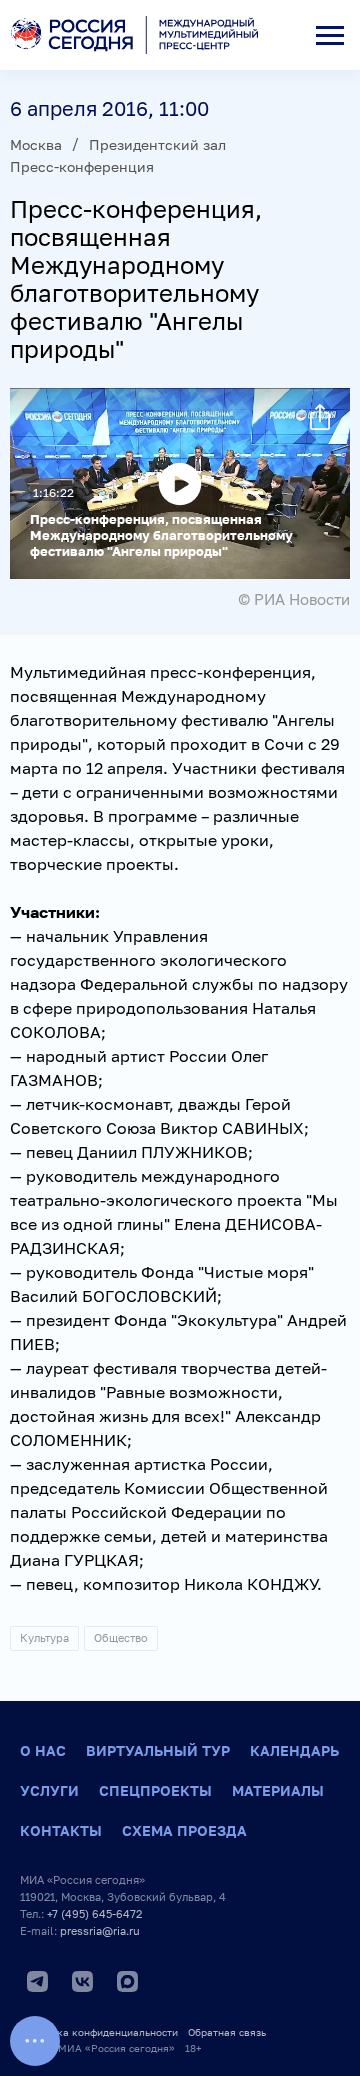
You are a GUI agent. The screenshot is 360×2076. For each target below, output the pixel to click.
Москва (36, 144)
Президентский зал (157, 144)
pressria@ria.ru (100, 1930)
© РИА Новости (294, 599)
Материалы (278, 1790)
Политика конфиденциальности (99, 2032)
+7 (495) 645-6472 (94, 1913)
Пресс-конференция (82, 166)
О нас (43, 1750)
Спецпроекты (155, 1790)
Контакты (61, 1830)
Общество (121, 1637)
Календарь (294, 1750)
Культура (44, 1637)
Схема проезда (184, 1830)
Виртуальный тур (158, 1750)
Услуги (49, 1790)
